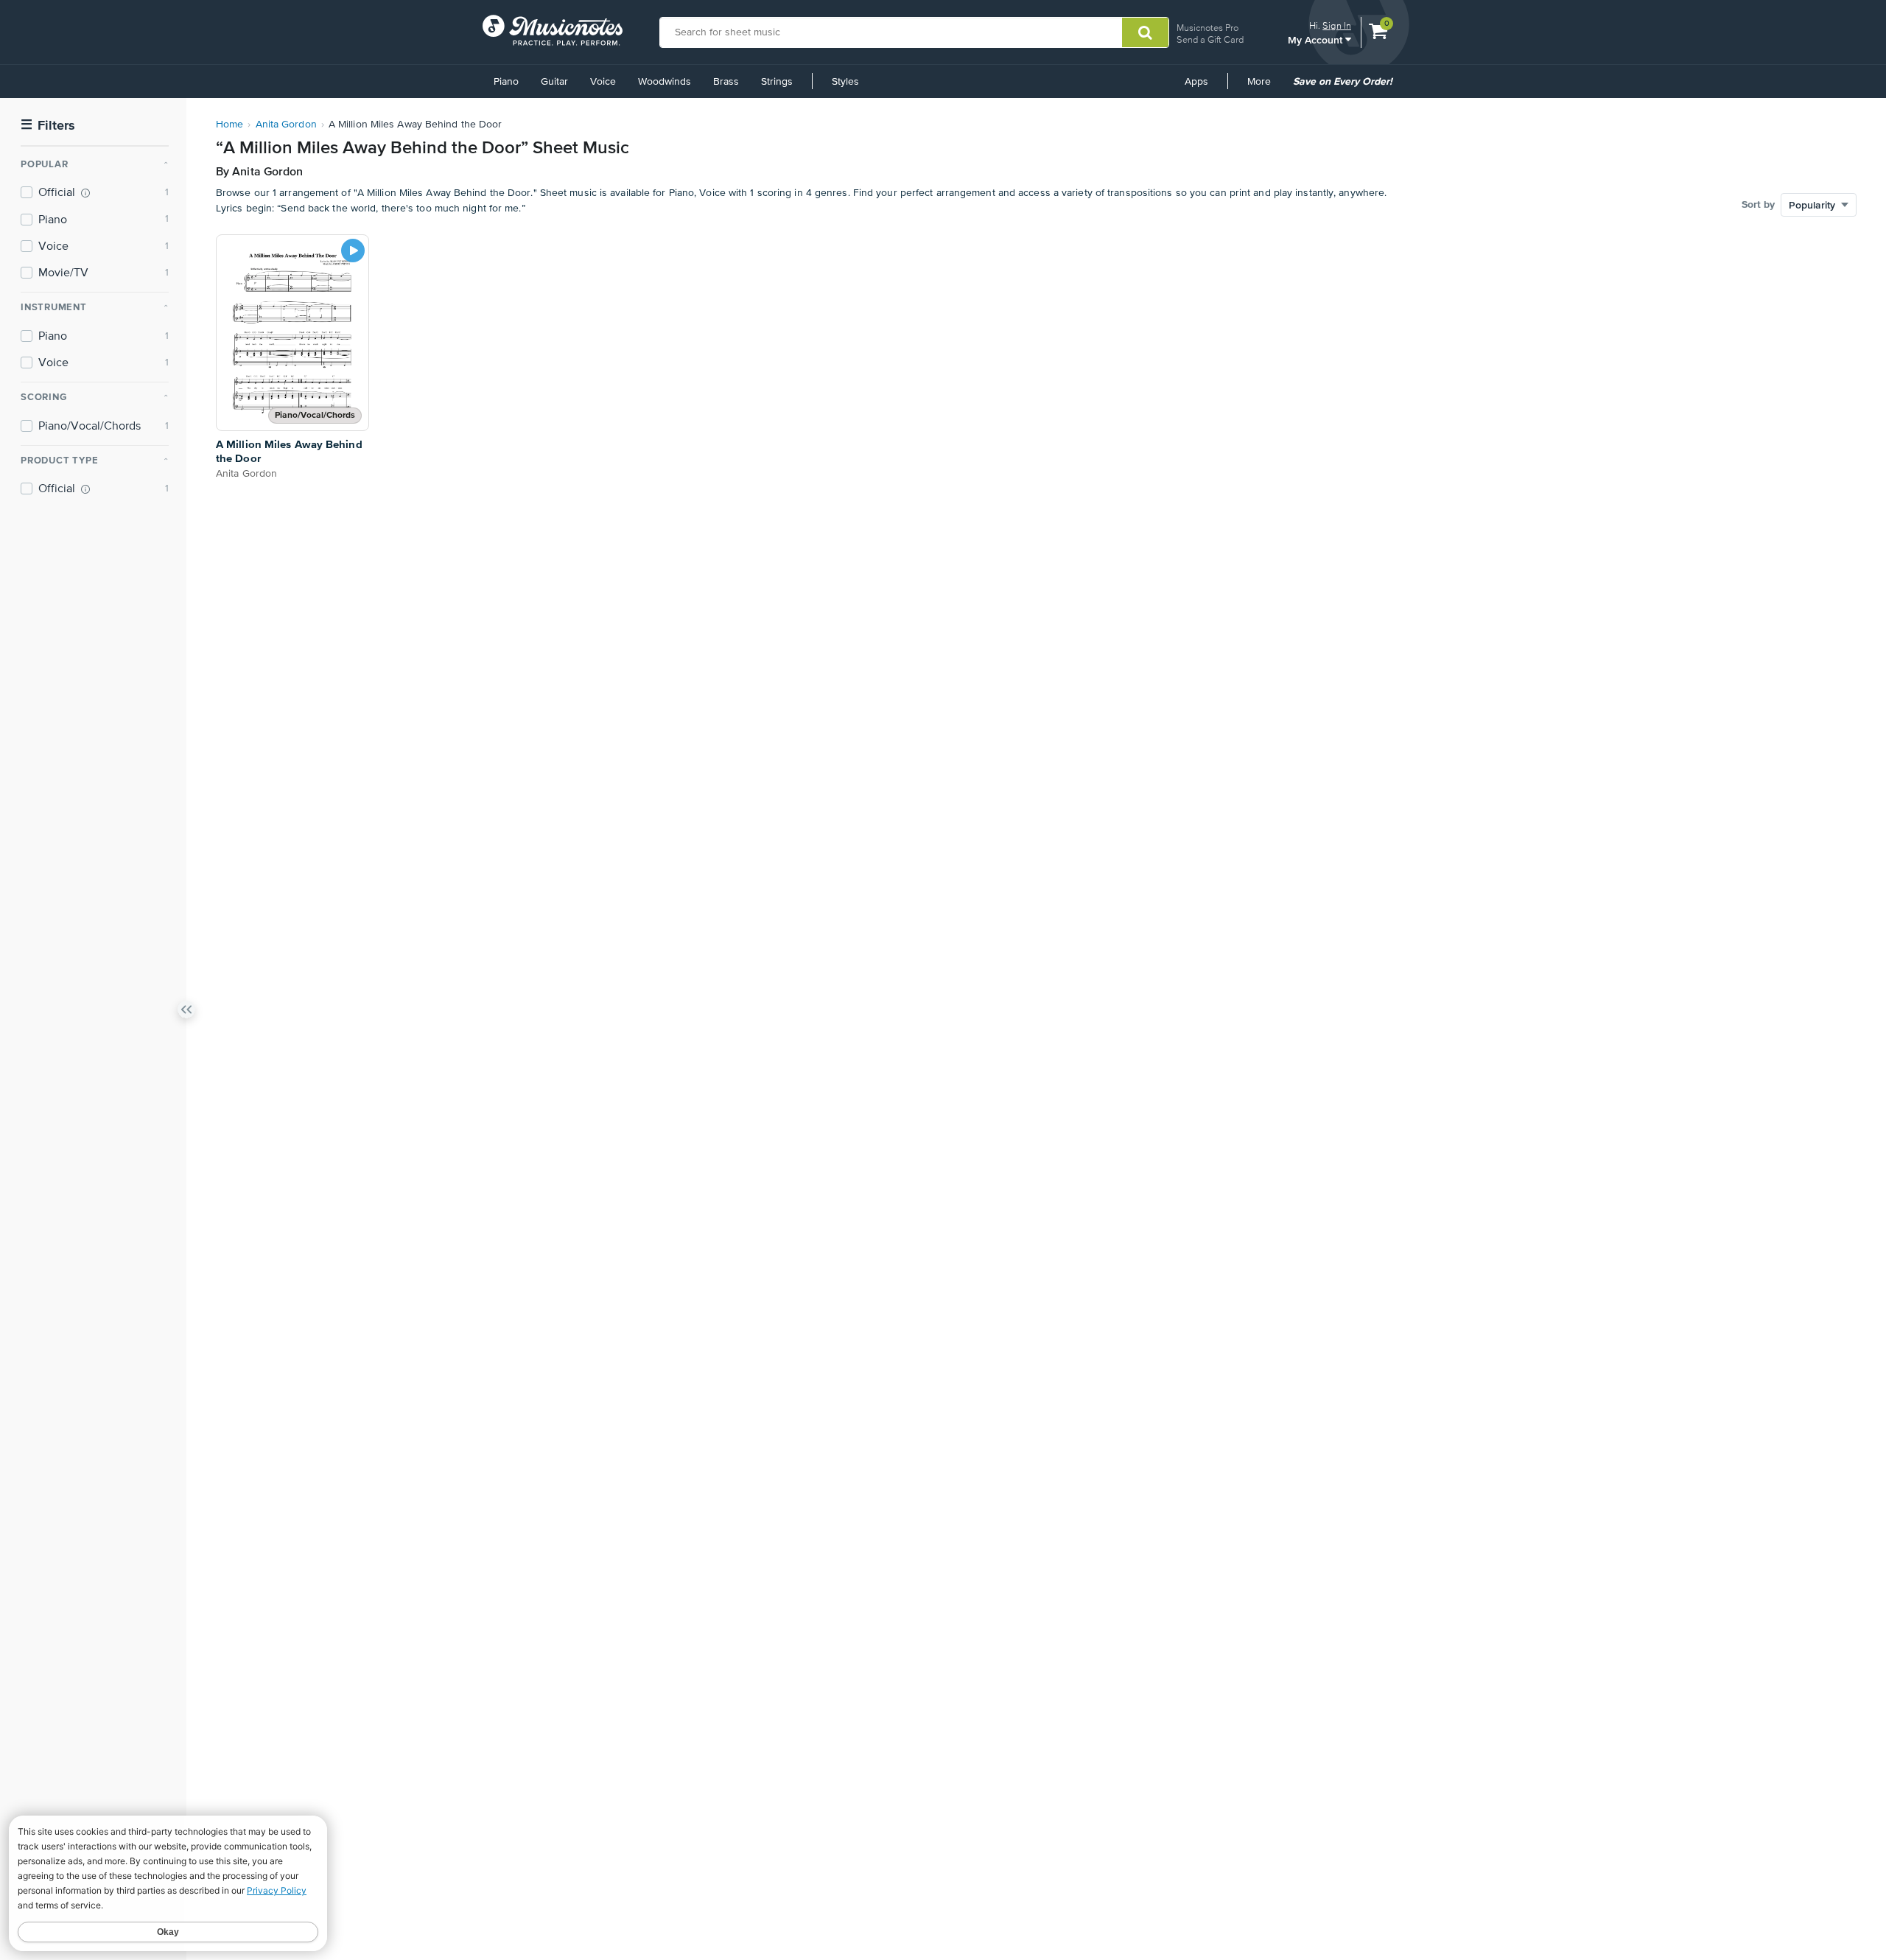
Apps (1196, 82)
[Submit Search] (1145, 32)
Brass (726, 82)
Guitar (554, 82)
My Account (1317, 39)
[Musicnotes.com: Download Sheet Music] (553, 30)
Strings (777, 82)
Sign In (1337, 25)
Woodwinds (665, 82)
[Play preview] (353, 251)
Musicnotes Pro (1207, 28)
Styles (845, 82)
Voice (603, 82)
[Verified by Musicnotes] (85, 193)
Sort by (1758, 205)
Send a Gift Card (1210, 39)
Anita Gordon (286, 125)
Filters (48, 126)
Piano (506, 82)
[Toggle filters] (186, 1012)
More (1264, 87)
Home (229, 125)
